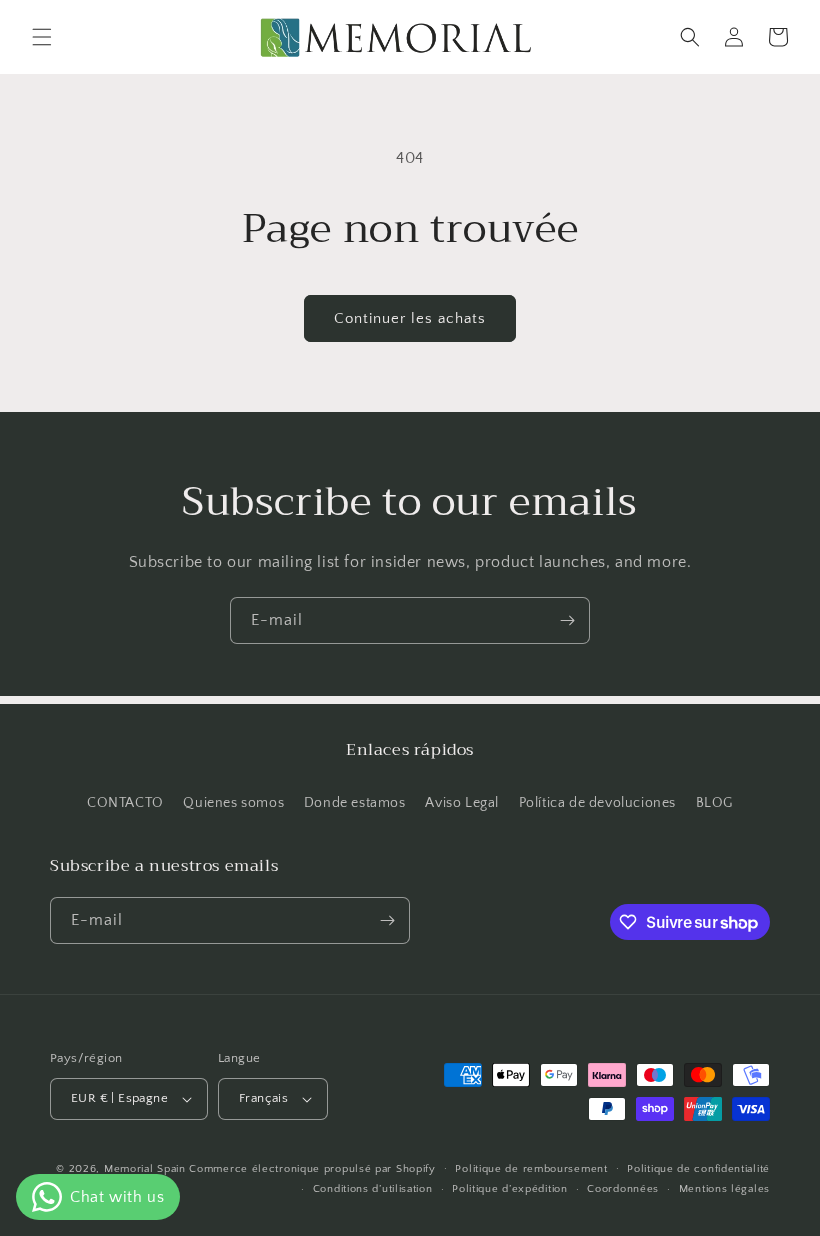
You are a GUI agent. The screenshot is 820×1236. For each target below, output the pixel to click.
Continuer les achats (410, 318)
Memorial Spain (145, 1169)
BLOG (714, 803)
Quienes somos (233, 803)
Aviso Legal (462, 803)
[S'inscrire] (567, 620)
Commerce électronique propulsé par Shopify (312, 1169)
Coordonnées (623, 1189)
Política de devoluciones (597, 803)
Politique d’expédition (509, 1189)
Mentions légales (724, 1189)
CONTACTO (125, 803)
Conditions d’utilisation (373, 1189)
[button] (42, 37)
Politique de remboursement (531, 1169)
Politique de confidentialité (698, 1169)
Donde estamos (355, 803)
